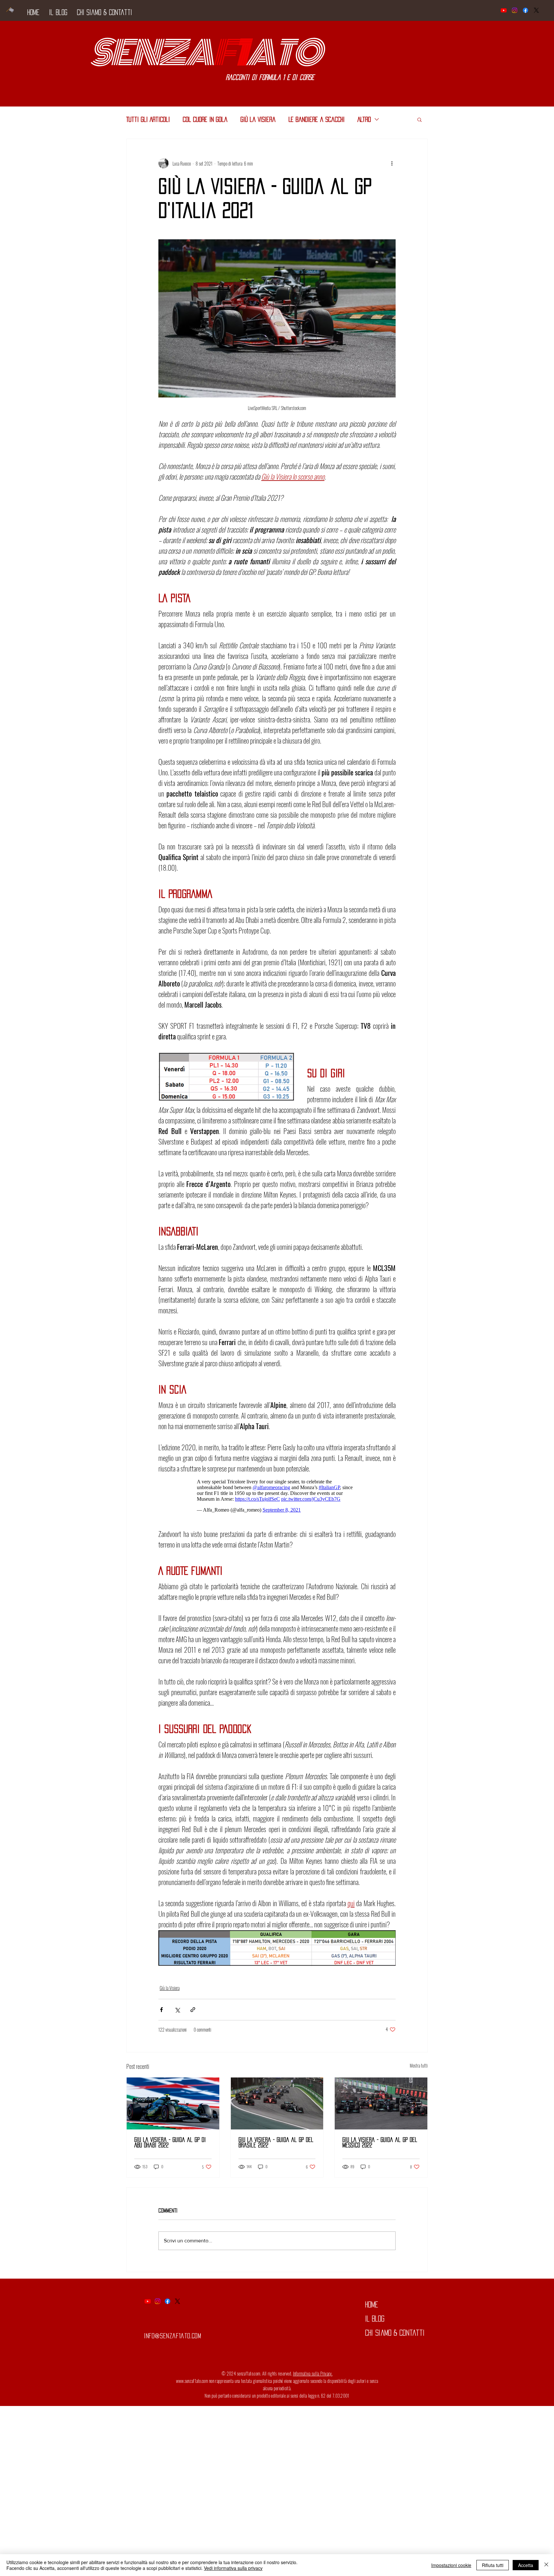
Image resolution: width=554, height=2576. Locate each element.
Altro (364, 119)
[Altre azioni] (392, 163)
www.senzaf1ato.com (192, 2384)
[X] (536, 10)
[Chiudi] (546, 2565)
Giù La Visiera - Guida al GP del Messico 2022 (380, 2146)
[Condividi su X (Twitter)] (177, 2013)
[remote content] (277, 1497)
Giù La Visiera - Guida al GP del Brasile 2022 (276, 2146)
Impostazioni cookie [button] (451, 2565)
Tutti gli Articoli (148, 119)
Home (372, 2308)
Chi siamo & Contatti (395, 2336)
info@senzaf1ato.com (172, 2339)
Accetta (526, 2565)
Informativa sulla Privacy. (313, 2377)
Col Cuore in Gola (205, 119)
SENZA (151, 53)
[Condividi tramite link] (193, 2013)
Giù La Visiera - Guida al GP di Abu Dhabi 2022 (170, 2146)
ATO (283, 53)
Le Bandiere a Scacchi (317, 119)
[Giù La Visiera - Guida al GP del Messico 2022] (381, 2107)
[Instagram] (515, 10)
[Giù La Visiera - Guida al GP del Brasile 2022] (277, 2107)
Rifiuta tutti (493, 2565)
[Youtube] (504, 10)
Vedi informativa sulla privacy (233, 2568)
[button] (420, 119)
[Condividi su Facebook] (161, 2013)
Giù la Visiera (258, 119)
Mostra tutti (419, 2069)
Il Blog (375, 2322)
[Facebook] (525, 10)
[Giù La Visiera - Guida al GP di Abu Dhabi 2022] (173, 2107)
